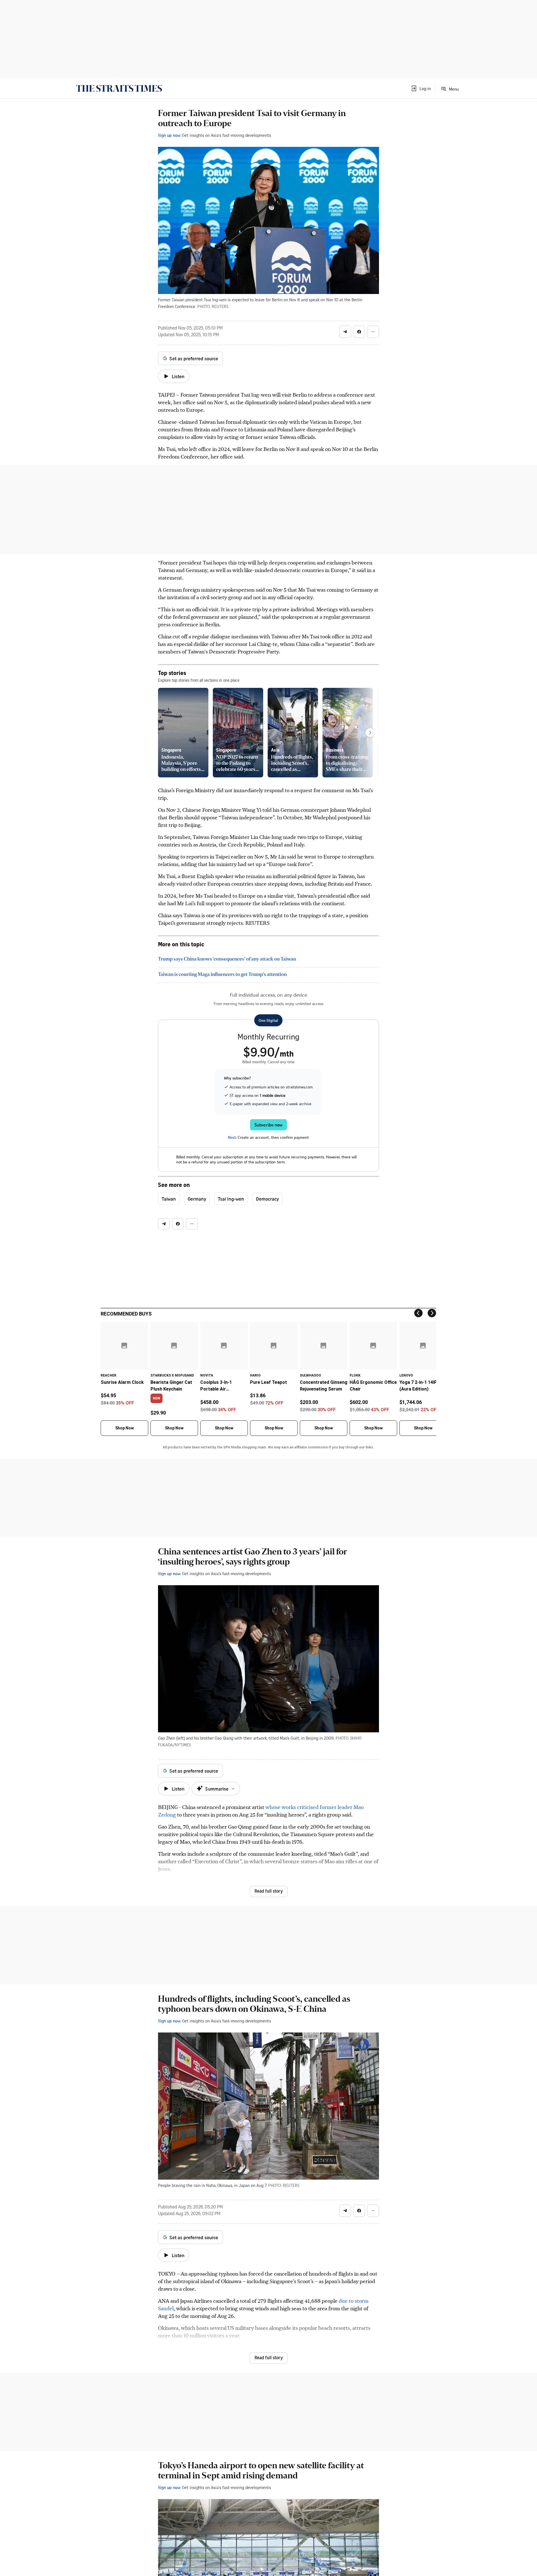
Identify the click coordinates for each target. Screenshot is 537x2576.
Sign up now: (169, 135)
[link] (119, 88)
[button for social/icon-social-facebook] (359, 332)
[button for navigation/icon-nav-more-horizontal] (373, 332)
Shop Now (124, 1428)
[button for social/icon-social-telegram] (345, 332)
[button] (421, 88)
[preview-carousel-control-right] (370, 733)
